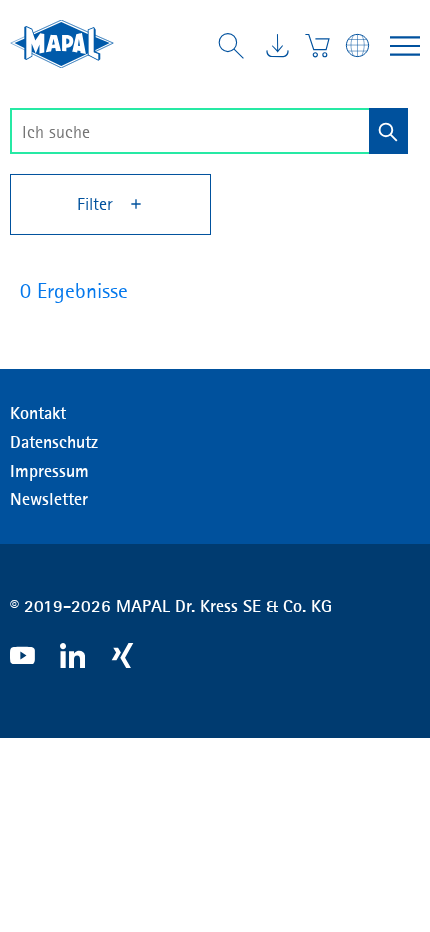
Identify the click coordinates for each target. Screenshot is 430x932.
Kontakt (38, 413)
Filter (97, 204)
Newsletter (49, 499)
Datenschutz (54, 442)
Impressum (49, 471)
